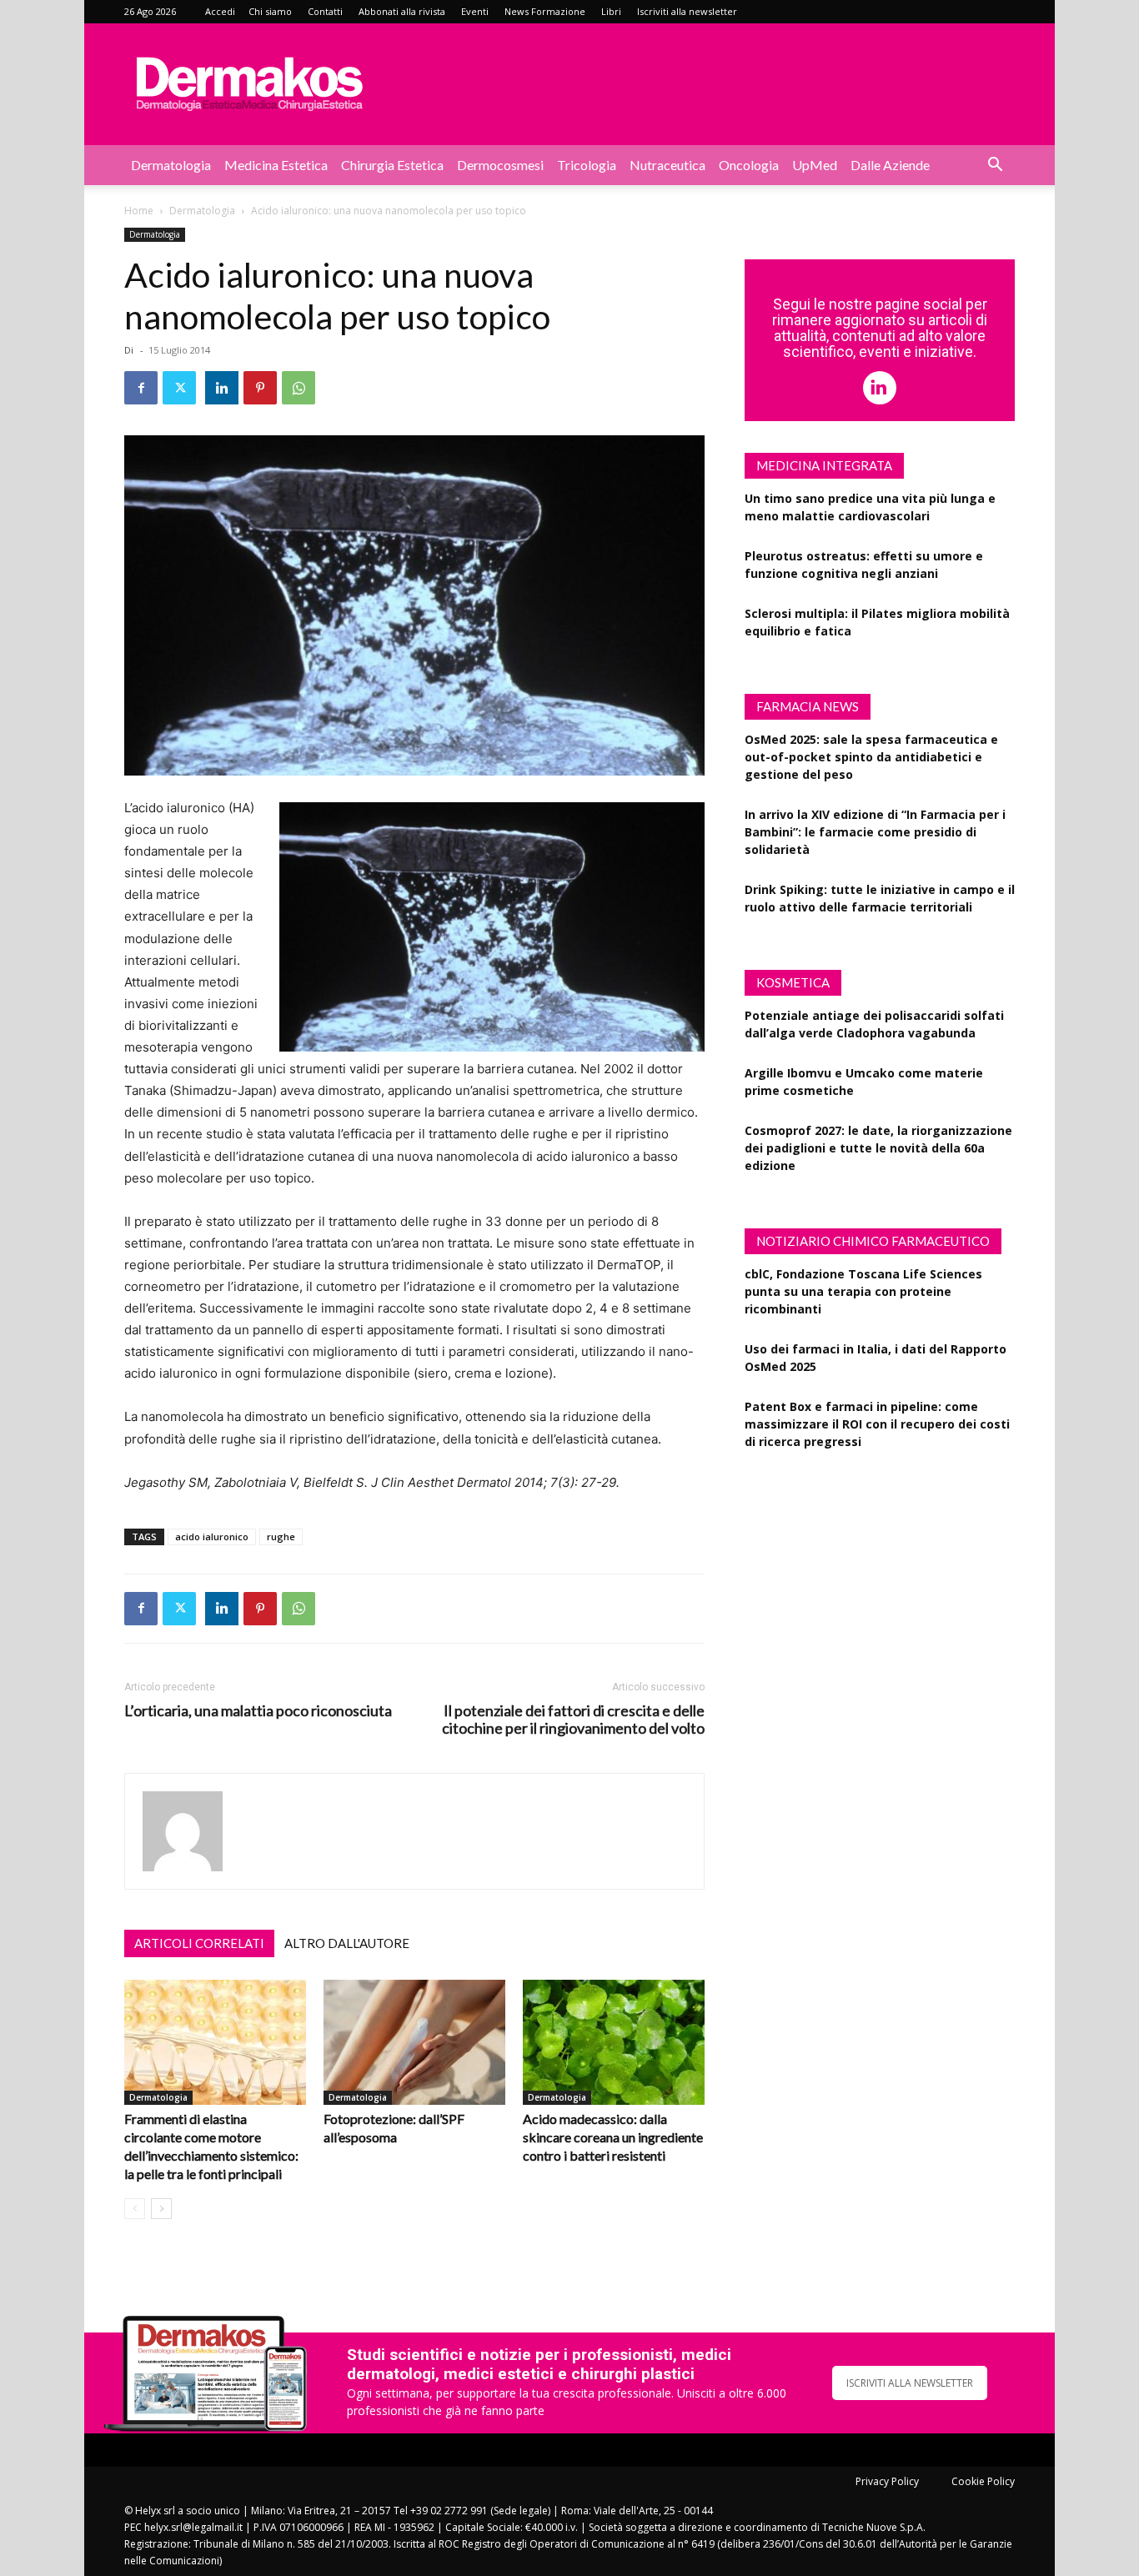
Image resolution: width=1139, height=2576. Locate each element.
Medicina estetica (276, 165)
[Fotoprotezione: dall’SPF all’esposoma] (414, 2042)
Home (139, 211)
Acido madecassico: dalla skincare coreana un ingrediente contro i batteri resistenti (613, 2137)
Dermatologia (171, 165)
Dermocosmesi (500, 165)
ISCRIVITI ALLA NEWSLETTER (910, 2383)
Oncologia (749, 165)
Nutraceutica (667, 165)
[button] (995, 166)
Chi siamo (270, 11)
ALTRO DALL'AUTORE (347, 1943)
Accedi (220, 11)
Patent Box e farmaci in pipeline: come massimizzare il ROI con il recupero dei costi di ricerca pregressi (877, 1424)
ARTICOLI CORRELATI (199, 1943)
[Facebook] (141, 388)
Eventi (475, 11)
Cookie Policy (983, 2481)
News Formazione (545, 11)
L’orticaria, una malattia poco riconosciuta (258, 1711)
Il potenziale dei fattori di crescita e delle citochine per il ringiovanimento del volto (573, 1720)
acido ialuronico (212, 1537)
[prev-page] (135, 2209)
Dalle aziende (890, 165)
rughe (281, 1537)
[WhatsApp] (299, 388)
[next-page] (161, 2209)
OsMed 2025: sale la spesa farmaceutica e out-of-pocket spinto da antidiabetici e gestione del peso (871, 757)
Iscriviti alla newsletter (687, 11)
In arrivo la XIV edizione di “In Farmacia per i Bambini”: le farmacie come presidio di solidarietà (875, 832)
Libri (611, 11)
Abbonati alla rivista (402, 11)
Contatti (325, 11)
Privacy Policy (887, 2481)
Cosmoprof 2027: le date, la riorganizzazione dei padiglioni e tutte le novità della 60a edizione (878, 1148)
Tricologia (587, 165)
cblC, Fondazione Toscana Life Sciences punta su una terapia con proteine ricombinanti (863, 1291)
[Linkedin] (222, 388)
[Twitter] (179, 388)
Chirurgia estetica (392, 165)
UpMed (815, 165)
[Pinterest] (260, 388)
